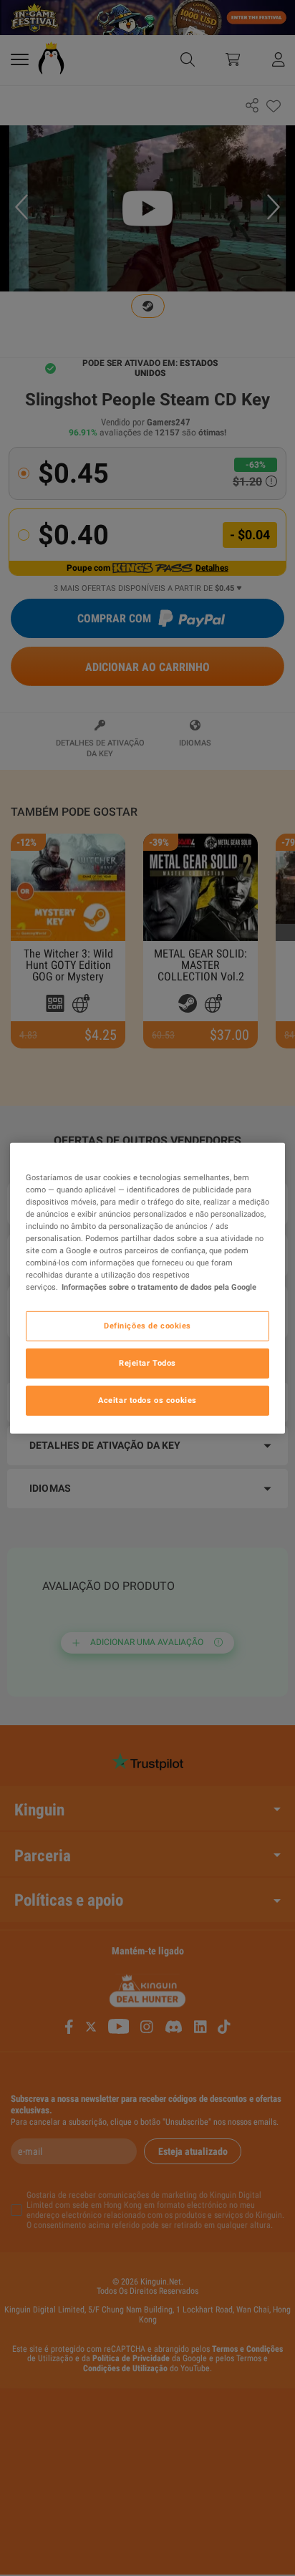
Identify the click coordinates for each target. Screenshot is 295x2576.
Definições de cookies (147, 1326)
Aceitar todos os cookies (147, 1400)
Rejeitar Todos (147, 1363)
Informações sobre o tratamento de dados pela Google (159, 1287)
